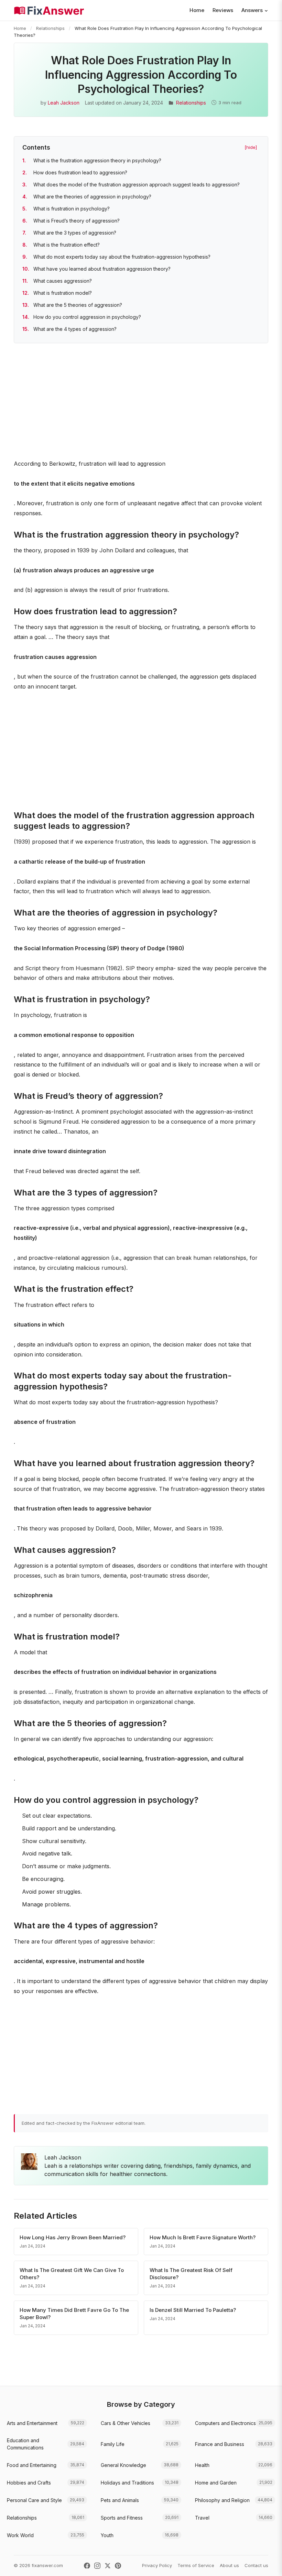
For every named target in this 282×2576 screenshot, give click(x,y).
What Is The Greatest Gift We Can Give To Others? (72, 2274)
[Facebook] (87, 2566)
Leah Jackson (64, 103)
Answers (252, 10)
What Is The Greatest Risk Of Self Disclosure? (191, 2274)
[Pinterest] (118, 2566)
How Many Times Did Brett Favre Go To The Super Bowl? (74, 2314)
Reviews (223, 10)
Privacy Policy (157, 2565)
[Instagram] (97, 2566)
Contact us (256, 2565)
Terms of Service (196, 2565)
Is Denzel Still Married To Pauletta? (193, 2310)
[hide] (251, 147)
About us (229, 2565)
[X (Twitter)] (108, 2566)
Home (197, 10)
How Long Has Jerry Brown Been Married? (73, 2237)
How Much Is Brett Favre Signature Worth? (203, 2237)
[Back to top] (266, 2564)
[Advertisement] (141, 402)
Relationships (50, 28)
